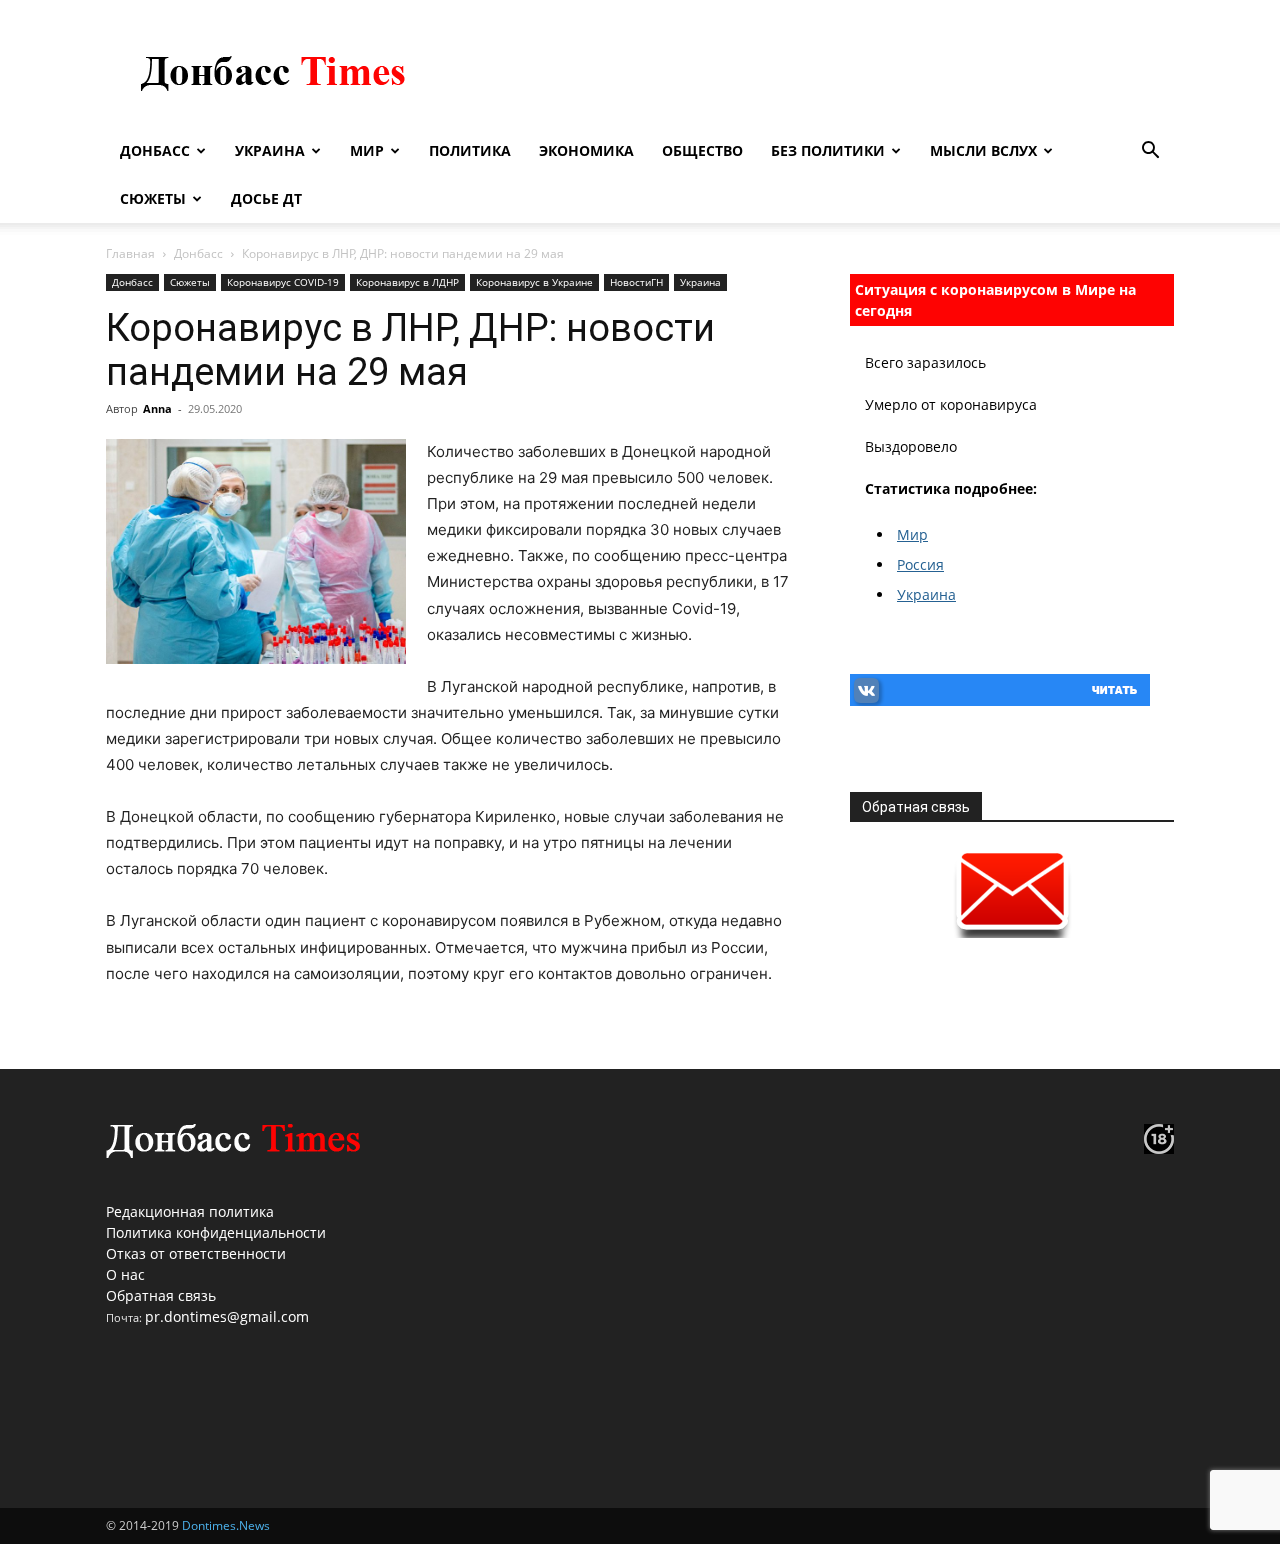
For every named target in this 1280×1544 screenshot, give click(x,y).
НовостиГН (636, 282)
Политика (470, 150)
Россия (920, 564)
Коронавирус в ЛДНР (407, 282)
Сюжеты (153, 198)
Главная (130, 253)
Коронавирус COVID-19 (283, 282)
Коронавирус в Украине (534, 282)
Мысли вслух (983, 150)
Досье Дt (266, 198)
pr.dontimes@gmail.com (227, 1316)
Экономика (586, 150)
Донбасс (155, 150)
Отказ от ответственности (196, 1253)
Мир (367, 150)
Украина (270, 150)
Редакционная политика (190, 1211)
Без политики (828, 150)
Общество (702, 150)
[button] (1150, 152)
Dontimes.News (226, 1525)
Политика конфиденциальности (216, 1232)
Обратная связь (161, 1295)
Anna (157, 408)
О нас (125, 1274)
